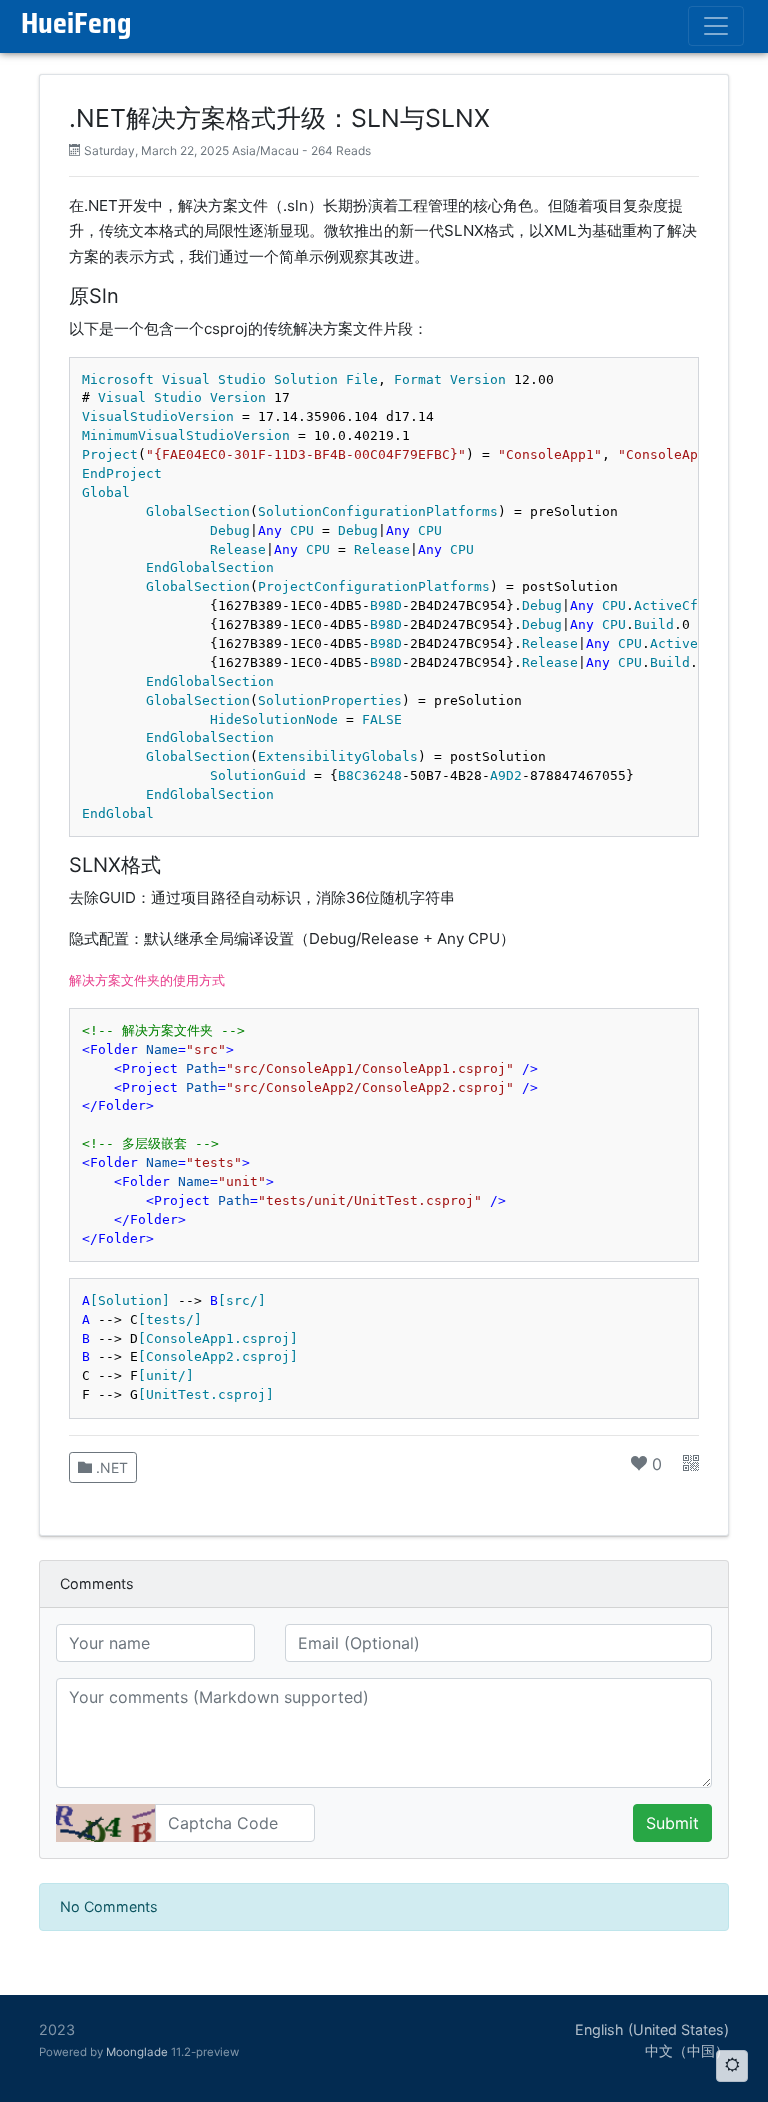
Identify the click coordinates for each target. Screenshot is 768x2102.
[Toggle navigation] (716, 26)
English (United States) (652, 2029)
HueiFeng (76, 26)
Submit (672, 1823)
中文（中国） (687, 2050)
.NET (110, 1467)
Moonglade (137, 2052)
